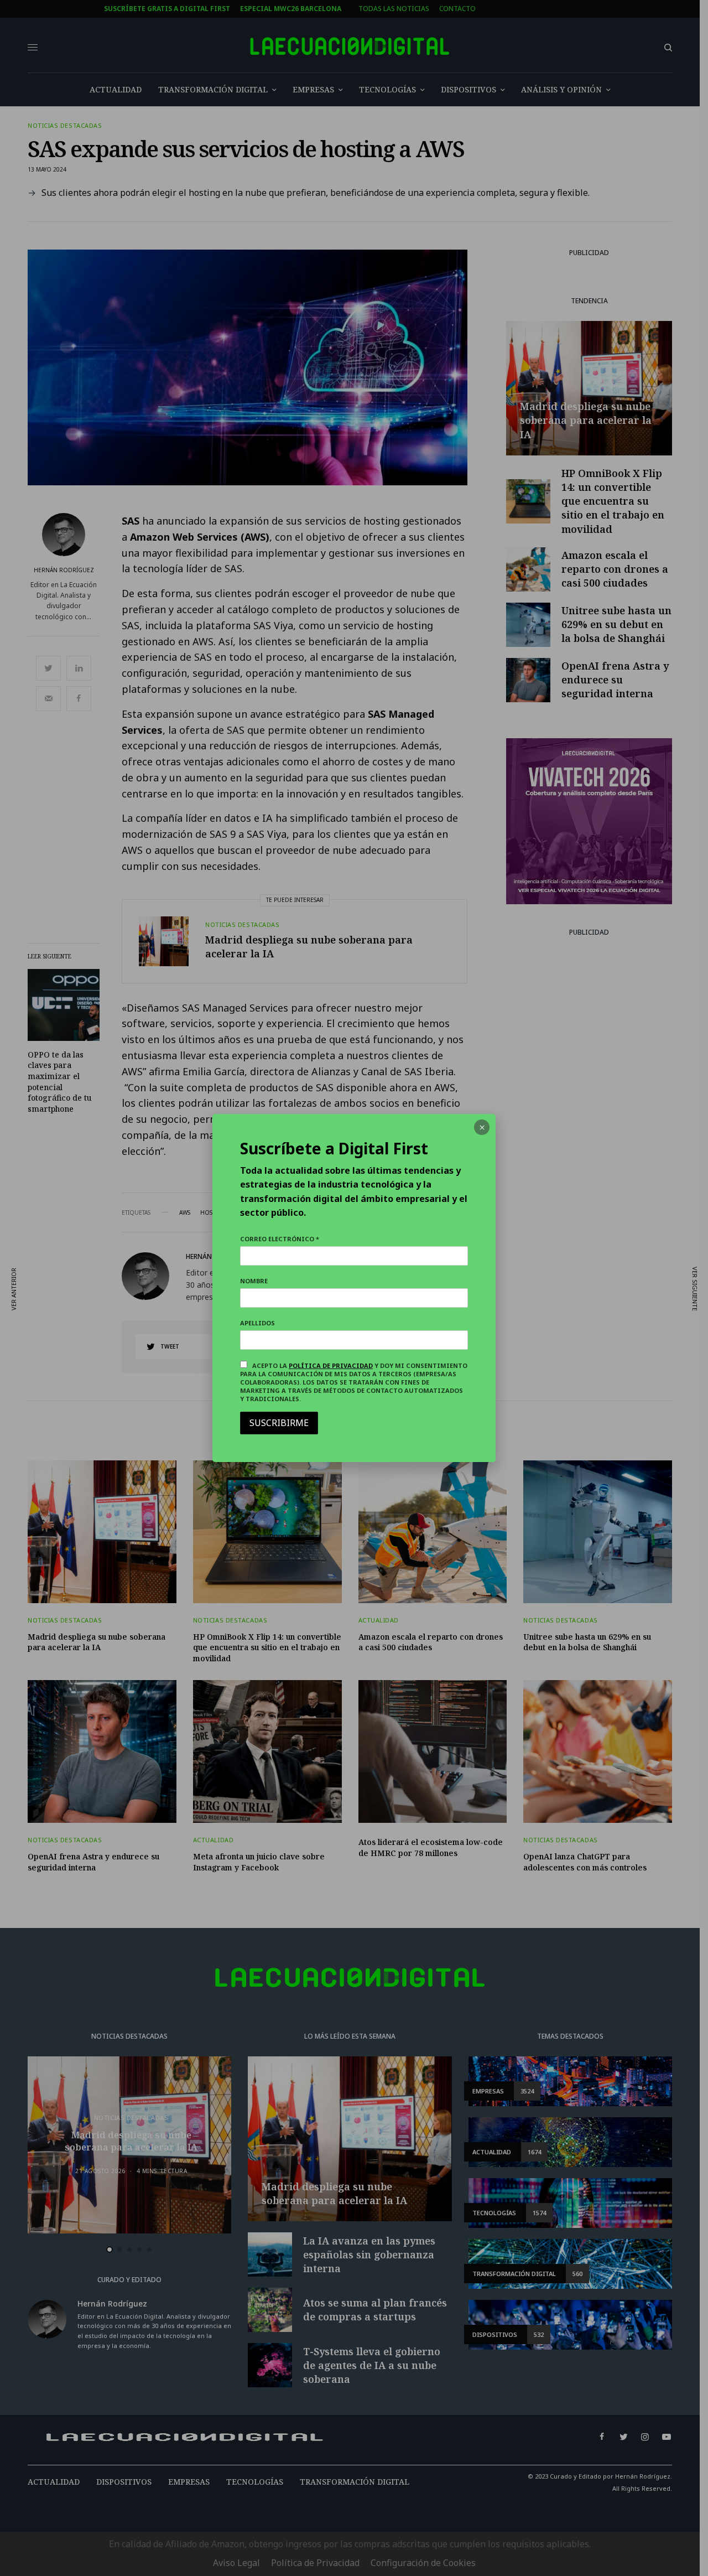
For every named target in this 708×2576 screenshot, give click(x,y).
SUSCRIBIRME (279, 1423)
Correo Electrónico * (280, 1239)
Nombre (254, 1281)
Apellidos (257, 1323)
